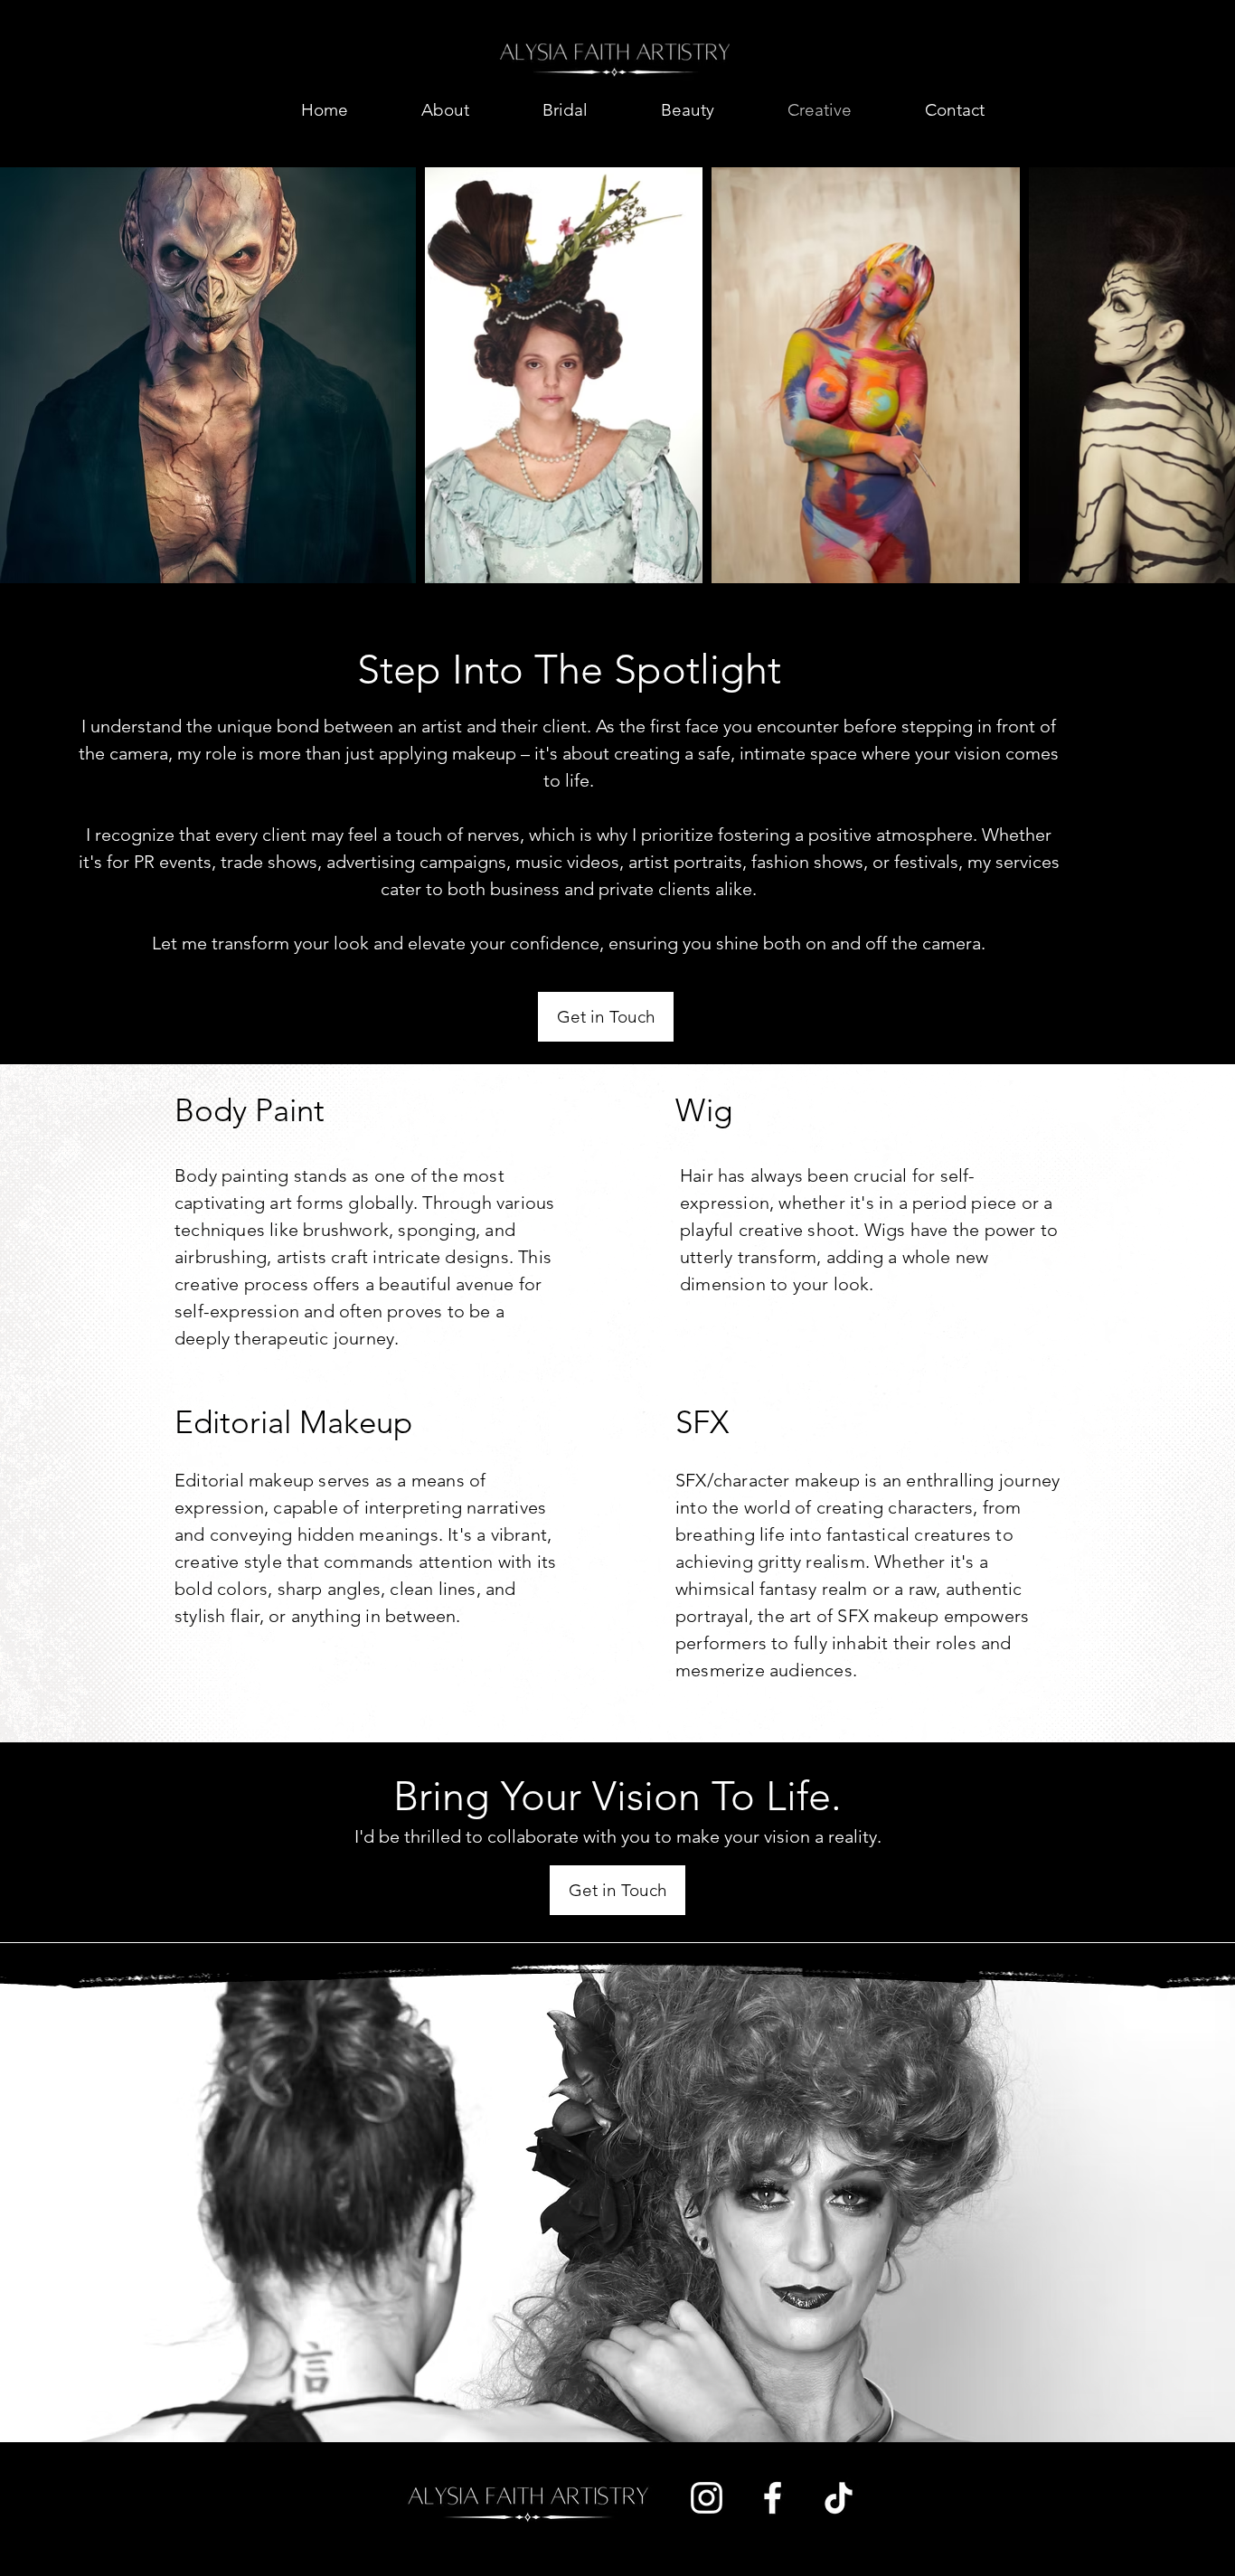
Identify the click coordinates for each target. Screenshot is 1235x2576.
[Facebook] (773, 2498)
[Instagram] (707, 2498)
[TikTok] (839, 2498)
